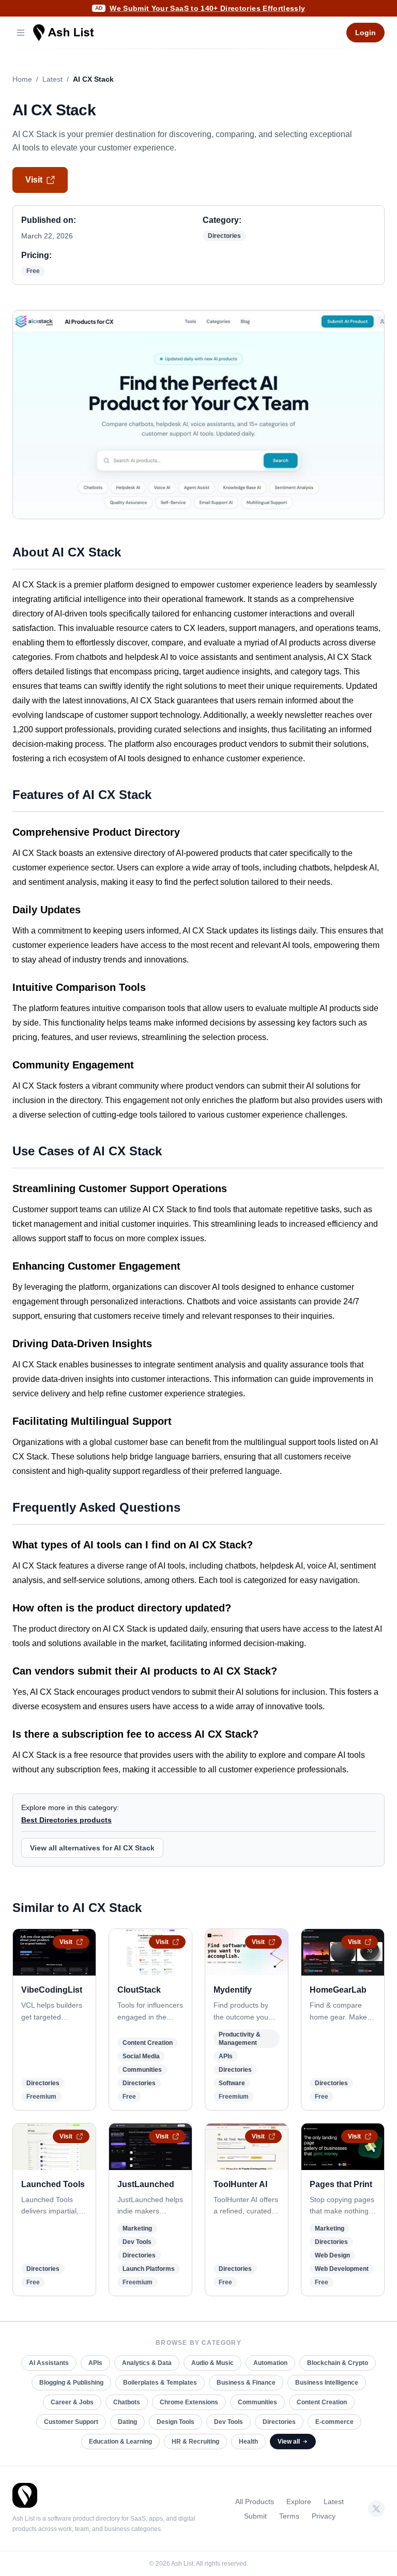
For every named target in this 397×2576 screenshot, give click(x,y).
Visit (34, 180)
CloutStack (139, 1990)
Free (33, 271)
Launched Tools (53, 2184)
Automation (270, 2363)
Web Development (342, 2269)
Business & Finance (246, 2383)
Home (22, 79)
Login (365, 33)
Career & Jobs (72, 2402)
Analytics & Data (147, 2363)
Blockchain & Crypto (338, 2363)
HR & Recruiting (195, 2442)
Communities (142, 2070)
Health (248, 2442)
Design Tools (175, 2422)
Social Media (141, 2056)
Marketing (137, 2228)
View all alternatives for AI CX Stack (92, 1848)
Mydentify (233, 1990)
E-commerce (334, 2422)
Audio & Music (212, 2363)
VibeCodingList (52, 1990)
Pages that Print (341, 2184)
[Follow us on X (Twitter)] (376, 2509)
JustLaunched (146, 2184)
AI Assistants (49, 2363)
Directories (224, 236)
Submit (255, 2516)
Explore (299, 2502)
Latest (52, 79)
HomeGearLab (338, 1990)
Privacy (324, 2516)
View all (289, 2442)
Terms (289, 2516)
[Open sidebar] (21, 33)
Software (232, 2083)
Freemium (41, 2097)
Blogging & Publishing (71, 2383)
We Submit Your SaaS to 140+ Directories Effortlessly (207, 8)
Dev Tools (137, 2242)
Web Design (332, 2255)
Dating (127, 2422)
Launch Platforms (149, 2269)
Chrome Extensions (189, 2402)
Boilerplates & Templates (160, 2383)
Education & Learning (120, 2442)
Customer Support (71, 2422)
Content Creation (148, 2043)
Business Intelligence (327, 2383)
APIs (226, 2056)
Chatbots (127, 2402)
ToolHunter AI (240, 2184)
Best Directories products (66, 1820)
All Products (255, 2502)
